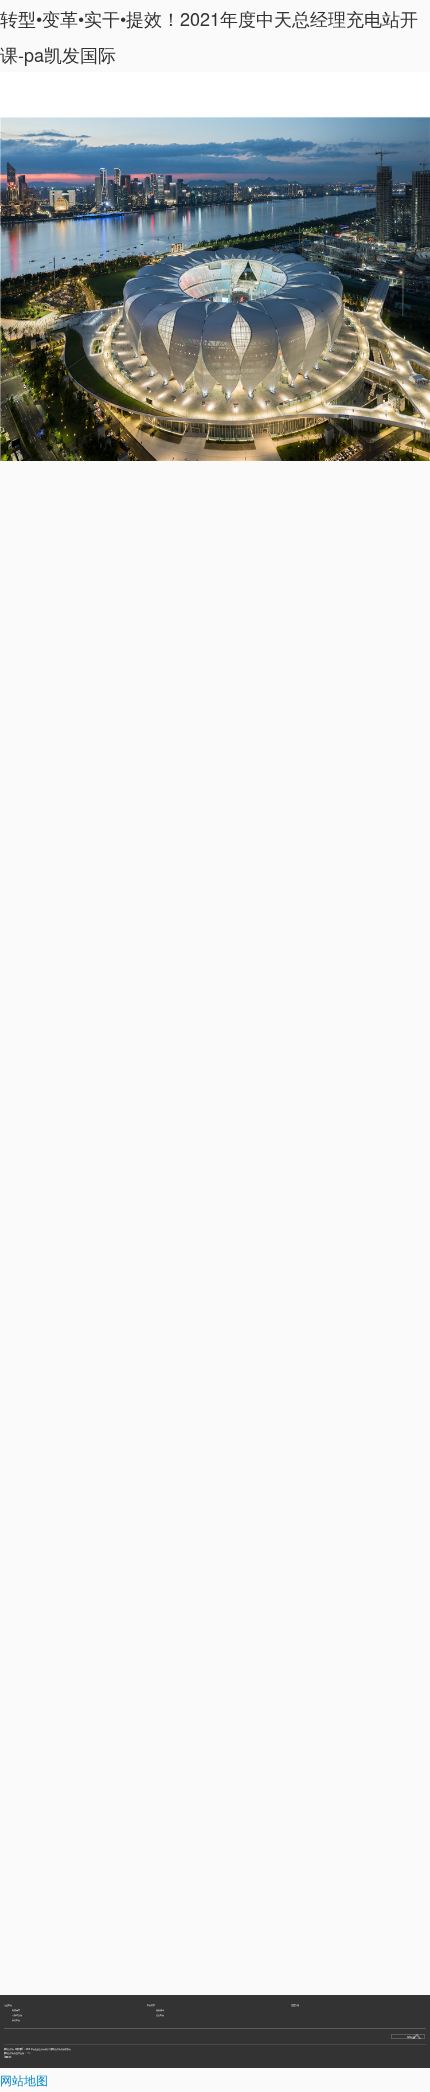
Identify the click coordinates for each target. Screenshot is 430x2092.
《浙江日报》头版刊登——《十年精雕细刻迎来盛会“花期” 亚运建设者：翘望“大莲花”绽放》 (69, 1999)
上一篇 (31, 1962)
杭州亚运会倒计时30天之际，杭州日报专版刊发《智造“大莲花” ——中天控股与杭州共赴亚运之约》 (72, 2012)
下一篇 (280, 1962)
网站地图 (24, 2079)
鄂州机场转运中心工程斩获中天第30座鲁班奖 (48, 1986)
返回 (215, 1962)
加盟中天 (16, 2020)
